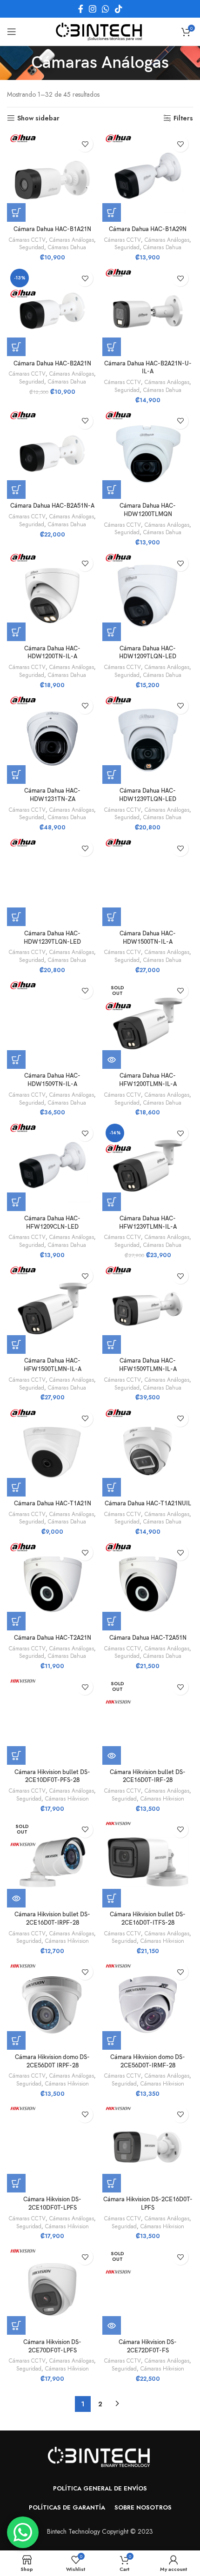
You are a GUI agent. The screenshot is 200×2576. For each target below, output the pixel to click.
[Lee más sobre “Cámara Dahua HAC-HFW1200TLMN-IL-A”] (112, 1060)
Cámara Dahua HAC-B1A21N (52, 229)
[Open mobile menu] (12, 32)
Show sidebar (38, 118)
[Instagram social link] (93, 9)
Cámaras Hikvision (67, 1799)
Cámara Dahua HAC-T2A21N (53, 1638)
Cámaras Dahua (67, 247)
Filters (183, 118)
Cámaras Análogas (72, 240)
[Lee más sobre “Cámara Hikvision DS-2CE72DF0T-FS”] (112, 2325)
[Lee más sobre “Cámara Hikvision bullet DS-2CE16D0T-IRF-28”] (112, 1755)
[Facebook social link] (81, 9)
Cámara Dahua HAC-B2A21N (52, 364)
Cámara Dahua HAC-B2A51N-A (52, 506)
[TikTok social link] (119, 9)
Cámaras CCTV (27, 240)
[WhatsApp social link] (106, 9)
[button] (16, 212)
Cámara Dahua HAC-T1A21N (53, 1504)
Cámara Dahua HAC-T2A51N (148, 1638)
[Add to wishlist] (85, 144)
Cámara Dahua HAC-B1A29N (148, 229)
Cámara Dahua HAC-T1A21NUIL (148, 1504)
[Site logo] (100, 31)
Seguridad (32, 247)
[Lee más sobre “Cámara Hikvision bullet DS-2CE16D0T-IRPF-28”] (16, 1898)
